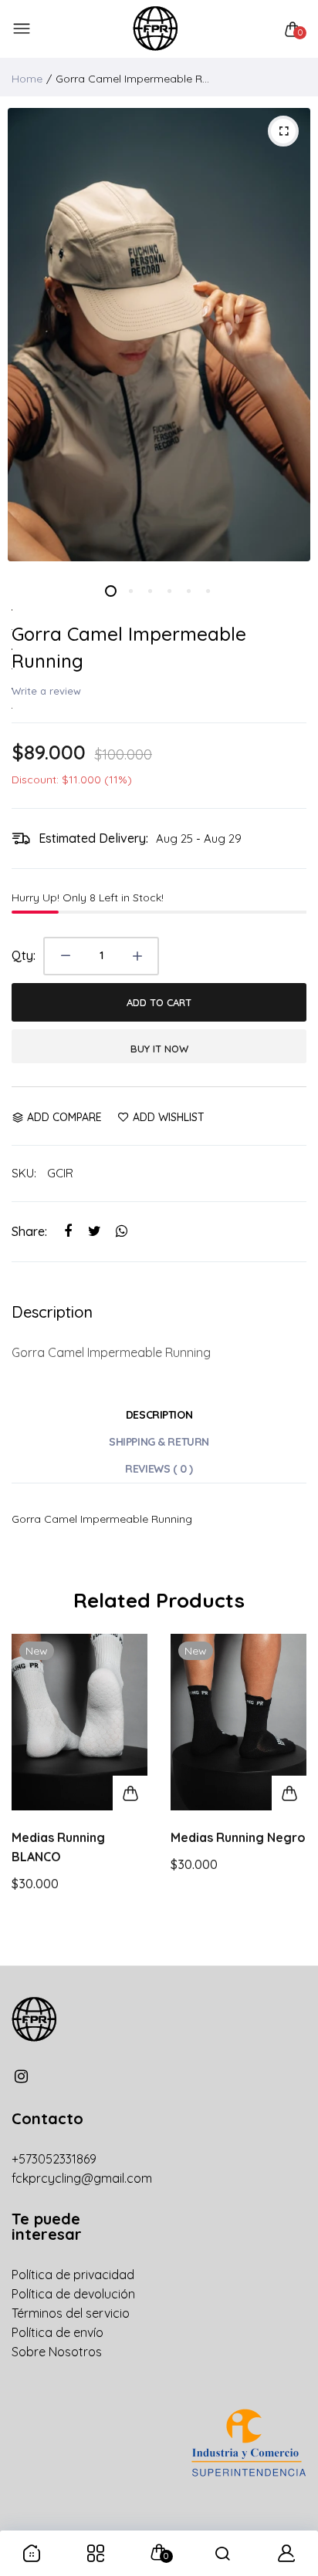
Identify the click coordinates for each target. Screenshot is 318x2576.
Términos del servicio (71, 2313)
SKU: (24, 1173)
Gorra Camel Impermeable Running (129, 647)
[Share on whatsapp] (122, 1232)
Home (27, 79)
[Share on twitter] (95, 1232)
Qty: (24, 955)
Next (289, 1792)
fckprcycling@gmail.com (82, 2178)
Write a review (46, 691)
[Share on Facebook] (68, 1232)
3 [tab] (149, 591)
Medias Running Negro (238, 1837)
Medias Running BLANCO (58, 1847)
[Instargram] (21, 2076)
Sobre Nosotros (57, 2352)
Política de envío (58, 2332)
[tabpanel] (159, 335)
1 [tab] (111, 591)
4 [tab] (169, 591)
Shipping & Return (159, 1442)
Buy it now (159, 1049)
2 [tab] (130, 591)
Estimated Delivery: (93, 838)
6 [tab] (207, 591)
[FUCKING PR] (155, 29)
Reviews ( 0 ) (159, 1469)
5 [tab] (188, 591)
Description (159, 1415)
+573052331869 (54, 2159)
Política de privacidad (73, 2275)
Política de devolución (73, 2294)
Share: (29, 1231)
